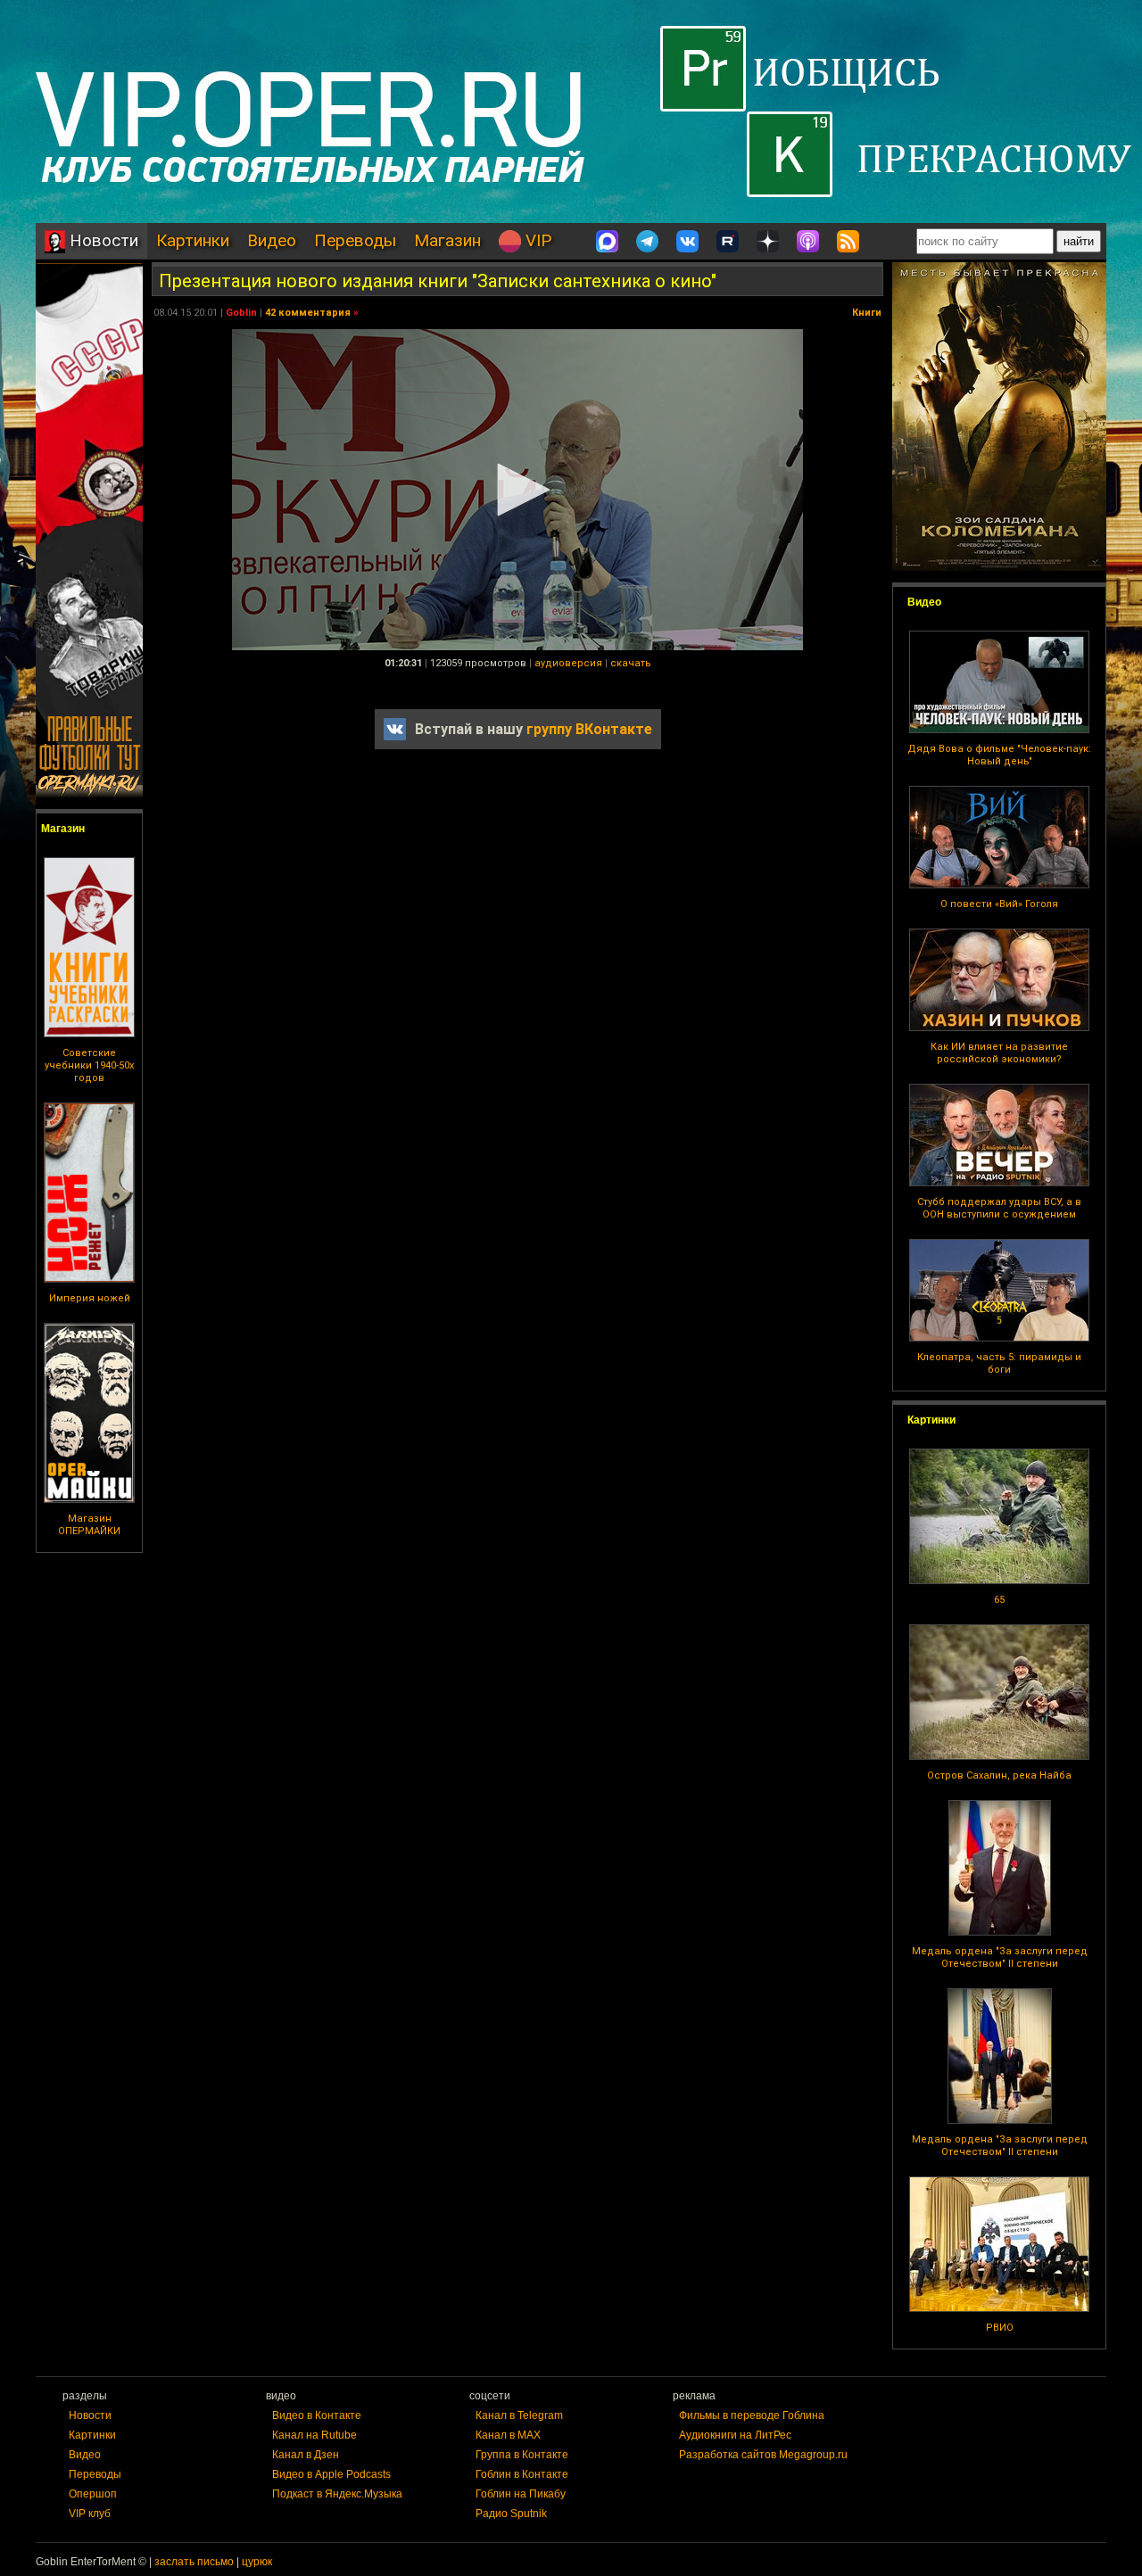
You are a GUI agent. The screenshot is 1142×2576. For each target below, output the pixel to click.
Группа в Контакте (522, 2455)
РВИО (1000, 2328)
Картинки (193, 240)
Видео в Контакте (317, 2415)
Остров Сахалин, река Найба (999, 1775)
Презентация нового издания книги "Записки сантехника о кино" (438, 281)
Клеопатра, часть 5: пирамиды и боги (999, 1363)
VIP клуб (90, 2514)
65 (999, 1600)
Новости (102, 240)
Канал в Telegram (519, 2415)
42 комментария (308, 313)
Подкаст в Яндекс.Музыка (337, 2494)
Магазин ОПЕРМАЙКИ (89, 1525)
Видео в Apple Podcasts (331, 2474)
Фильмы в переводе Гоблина (752, 2415)
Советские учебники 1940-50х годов (89, 1065)
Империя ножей (90, 1298)
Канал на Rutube (314, 2435)
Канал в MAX (508, 2435)
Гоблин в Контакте (522, 2474)
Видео (272, 240)
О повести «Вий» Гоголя (999, 904)
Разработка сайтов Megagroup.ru (763, 2455)
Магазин (447, 240)
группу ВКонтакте (589, 729)
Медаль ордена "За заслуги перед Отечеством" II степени (1000, 1957)
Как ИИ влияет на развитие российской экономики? (999, 1053)
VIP (536, 240)
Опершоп (93, 2494)
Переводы (355, 240)
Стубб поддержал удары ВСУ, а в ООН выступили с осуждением (999, 1208)
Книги (867, 313)
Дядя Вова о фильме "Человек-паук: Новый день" (999, 755)
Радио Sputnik (511, 2514)
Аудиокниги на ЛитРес (735, 2435)
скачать (631, 663)
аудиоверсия (568, 663)
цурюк (257, 2562)
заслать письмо (194, 2562)
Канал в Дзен (306, 2455)
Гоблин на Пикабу (521, 2494)
